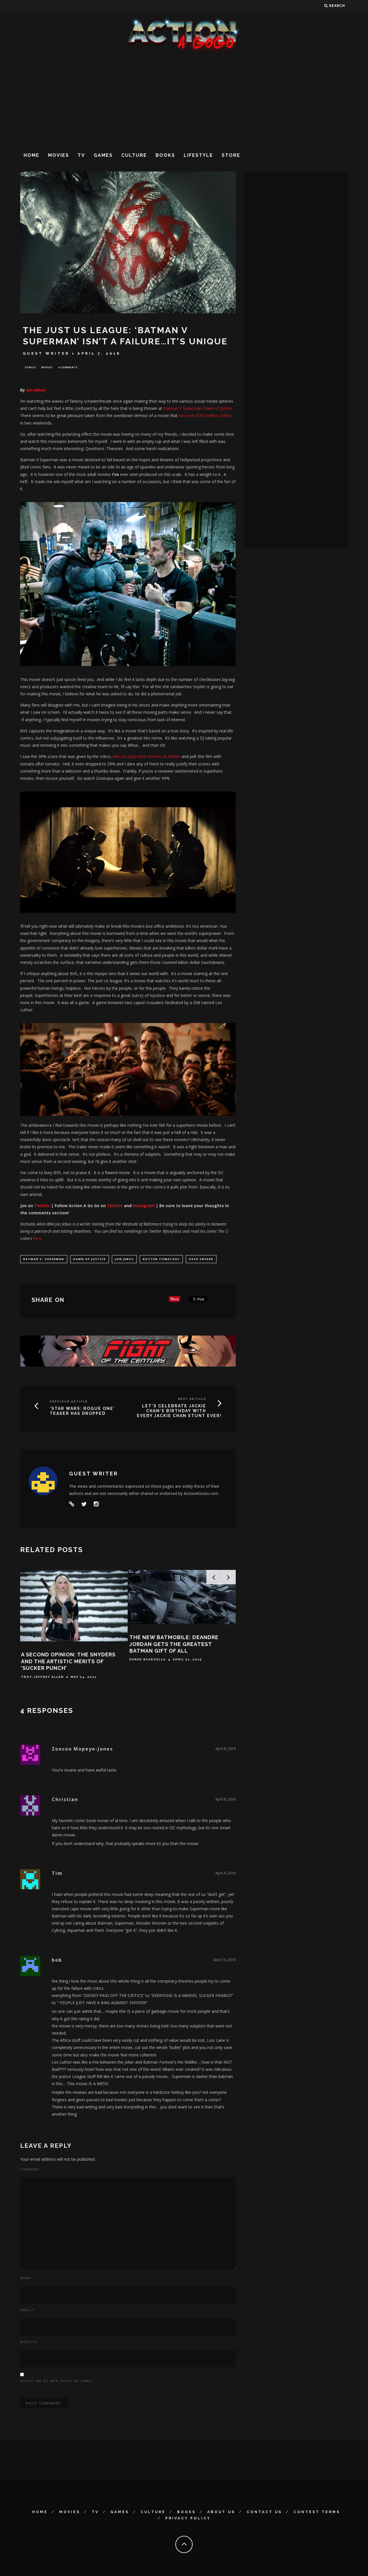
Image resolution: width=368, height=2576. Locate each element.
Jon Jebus (36, 390)
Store (231, 155)
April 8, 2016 (226, 1749)
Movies (59, 155)
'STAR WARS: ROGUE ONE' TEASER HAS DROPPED (82, 1411)
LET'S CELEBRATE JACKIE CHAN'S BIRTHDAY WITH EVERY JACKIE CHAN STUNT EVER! (179, 1411)
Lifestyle (198, 155)
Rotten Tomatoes (161, 1259)
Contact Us (264, 2512)
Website (29, 2342)
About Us (221, 2512)
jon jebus (124, 1259)
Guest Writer (46, 353)
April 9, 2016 (226, 1873)
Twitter (42, 1206)
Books (165, 155)
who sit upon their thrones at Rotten (147, 756)
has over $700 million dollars (205, 415)
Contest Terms (317, 2512)
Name (27, 2278)
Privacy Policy (188, 2518)
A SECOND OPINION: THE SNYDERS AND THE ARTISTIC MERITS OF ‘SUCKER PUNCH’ (68, 1661)
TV (81, 155)
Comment (30, 2169)
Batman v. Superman (44, 1259)
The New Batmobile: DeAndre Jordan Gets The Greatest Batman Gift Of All (174, 1644)
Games (103, 155)
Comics (30, 367)
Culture (134, 155)
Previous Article (69, 1401)
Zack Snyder (201, 1259)
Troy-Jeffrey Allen (42, 1677)
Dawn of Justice (90, 1259)
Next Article (192, 1399)
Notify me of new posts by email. (57, 2381)
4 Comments (68, 367)
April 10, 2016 (225, 1960)
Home (31, 155)
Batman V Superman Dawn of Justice (198, 408)
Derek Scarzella (148, 1660)
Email (27, 2310)
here (37, 1238)
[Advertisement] (184, 100)
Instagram (144, 1206)
